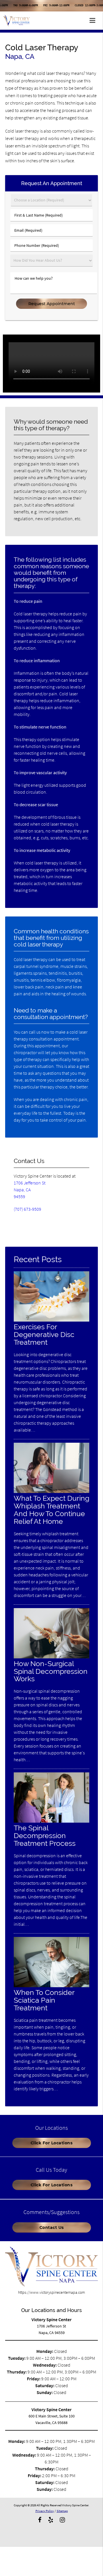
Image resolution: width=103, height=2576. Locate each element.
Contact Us (52, 2227)
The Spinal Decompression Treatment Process (45, 1836)
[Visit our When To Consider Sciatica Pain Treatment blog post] (51, 1986)
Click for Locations (52, 2143)
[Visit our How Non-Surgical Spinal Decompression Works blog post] (51, 1657)
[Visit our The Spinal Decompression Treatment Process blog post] (51, 1821)
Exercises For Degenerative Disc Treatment (44, 1335)
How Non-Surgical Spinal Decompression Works (51, 1671)
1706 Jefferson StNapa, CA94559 (30, 1190)
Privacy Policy (45, 2511)
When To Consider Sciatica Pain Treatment (44, 2000)
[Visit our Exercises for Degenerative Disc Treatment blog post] (51, 1320)
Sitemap (62, 2511)
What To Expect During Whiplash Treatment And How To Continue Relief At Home (51, 1510)
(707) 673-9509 (27, 1209)
